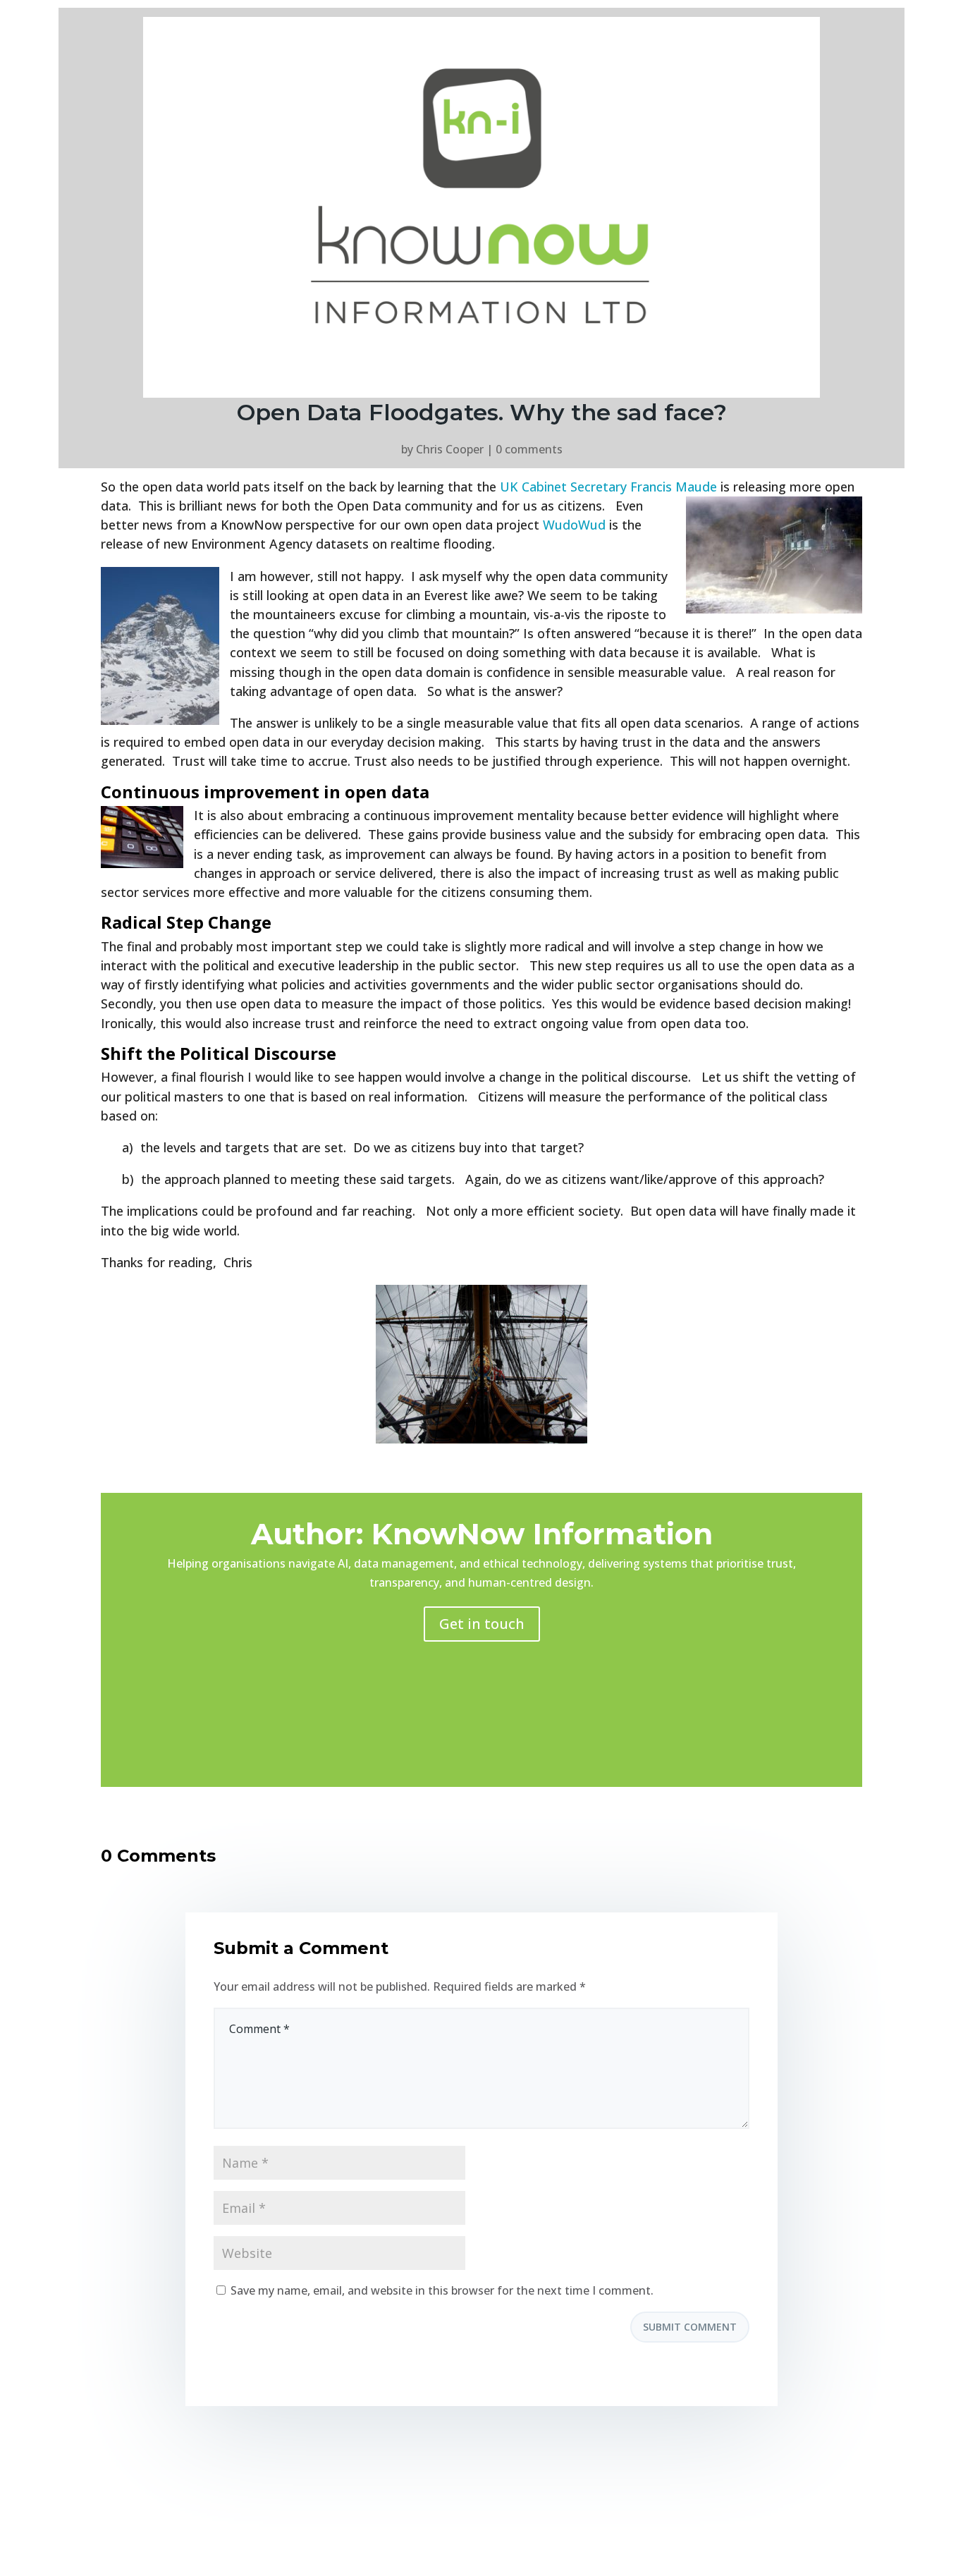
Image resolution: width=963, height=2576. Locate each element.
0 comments (529, 449)
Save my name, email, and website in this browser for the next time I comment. (442, 2290)
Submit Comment (690, 2327)
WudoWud (574, 525)
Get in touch (482, 1624)
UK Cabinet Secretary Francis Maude (608, 487)
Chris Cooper (450, 449)
